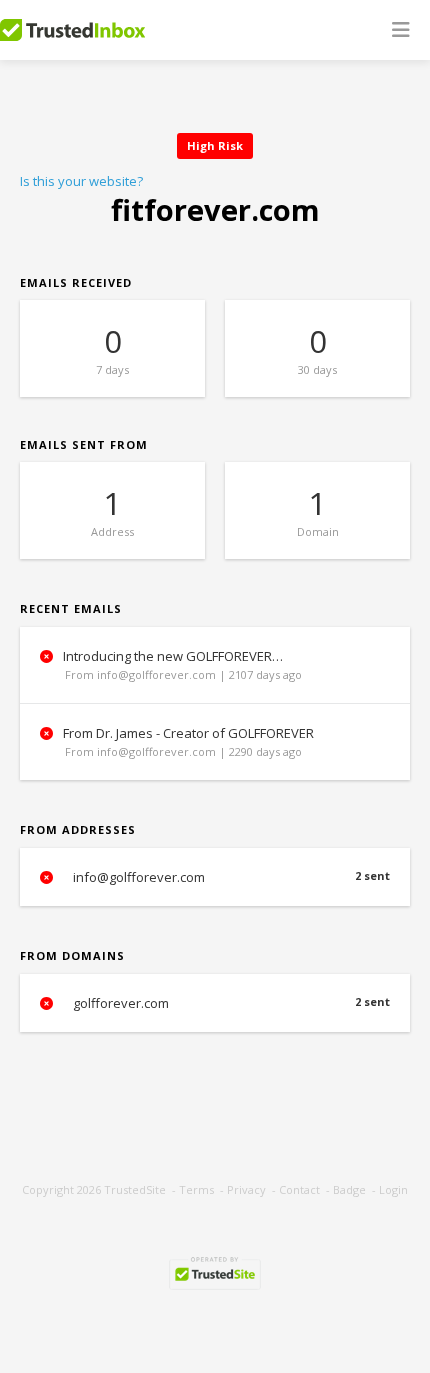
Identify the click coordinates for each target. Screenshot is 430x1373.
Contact (299, 1189)
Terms (196, 1189)
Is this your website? (81, 181)
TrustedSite (135, 1189)
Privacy (246, 1189)
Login (393, 1189)
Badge (349, 1189)
